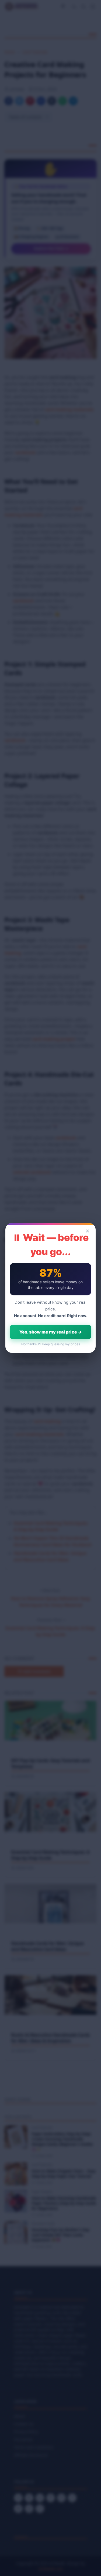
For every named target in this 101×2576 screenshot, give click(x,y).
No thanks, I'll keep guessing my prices (51, 1344)
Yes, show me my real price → (51, 1332)
